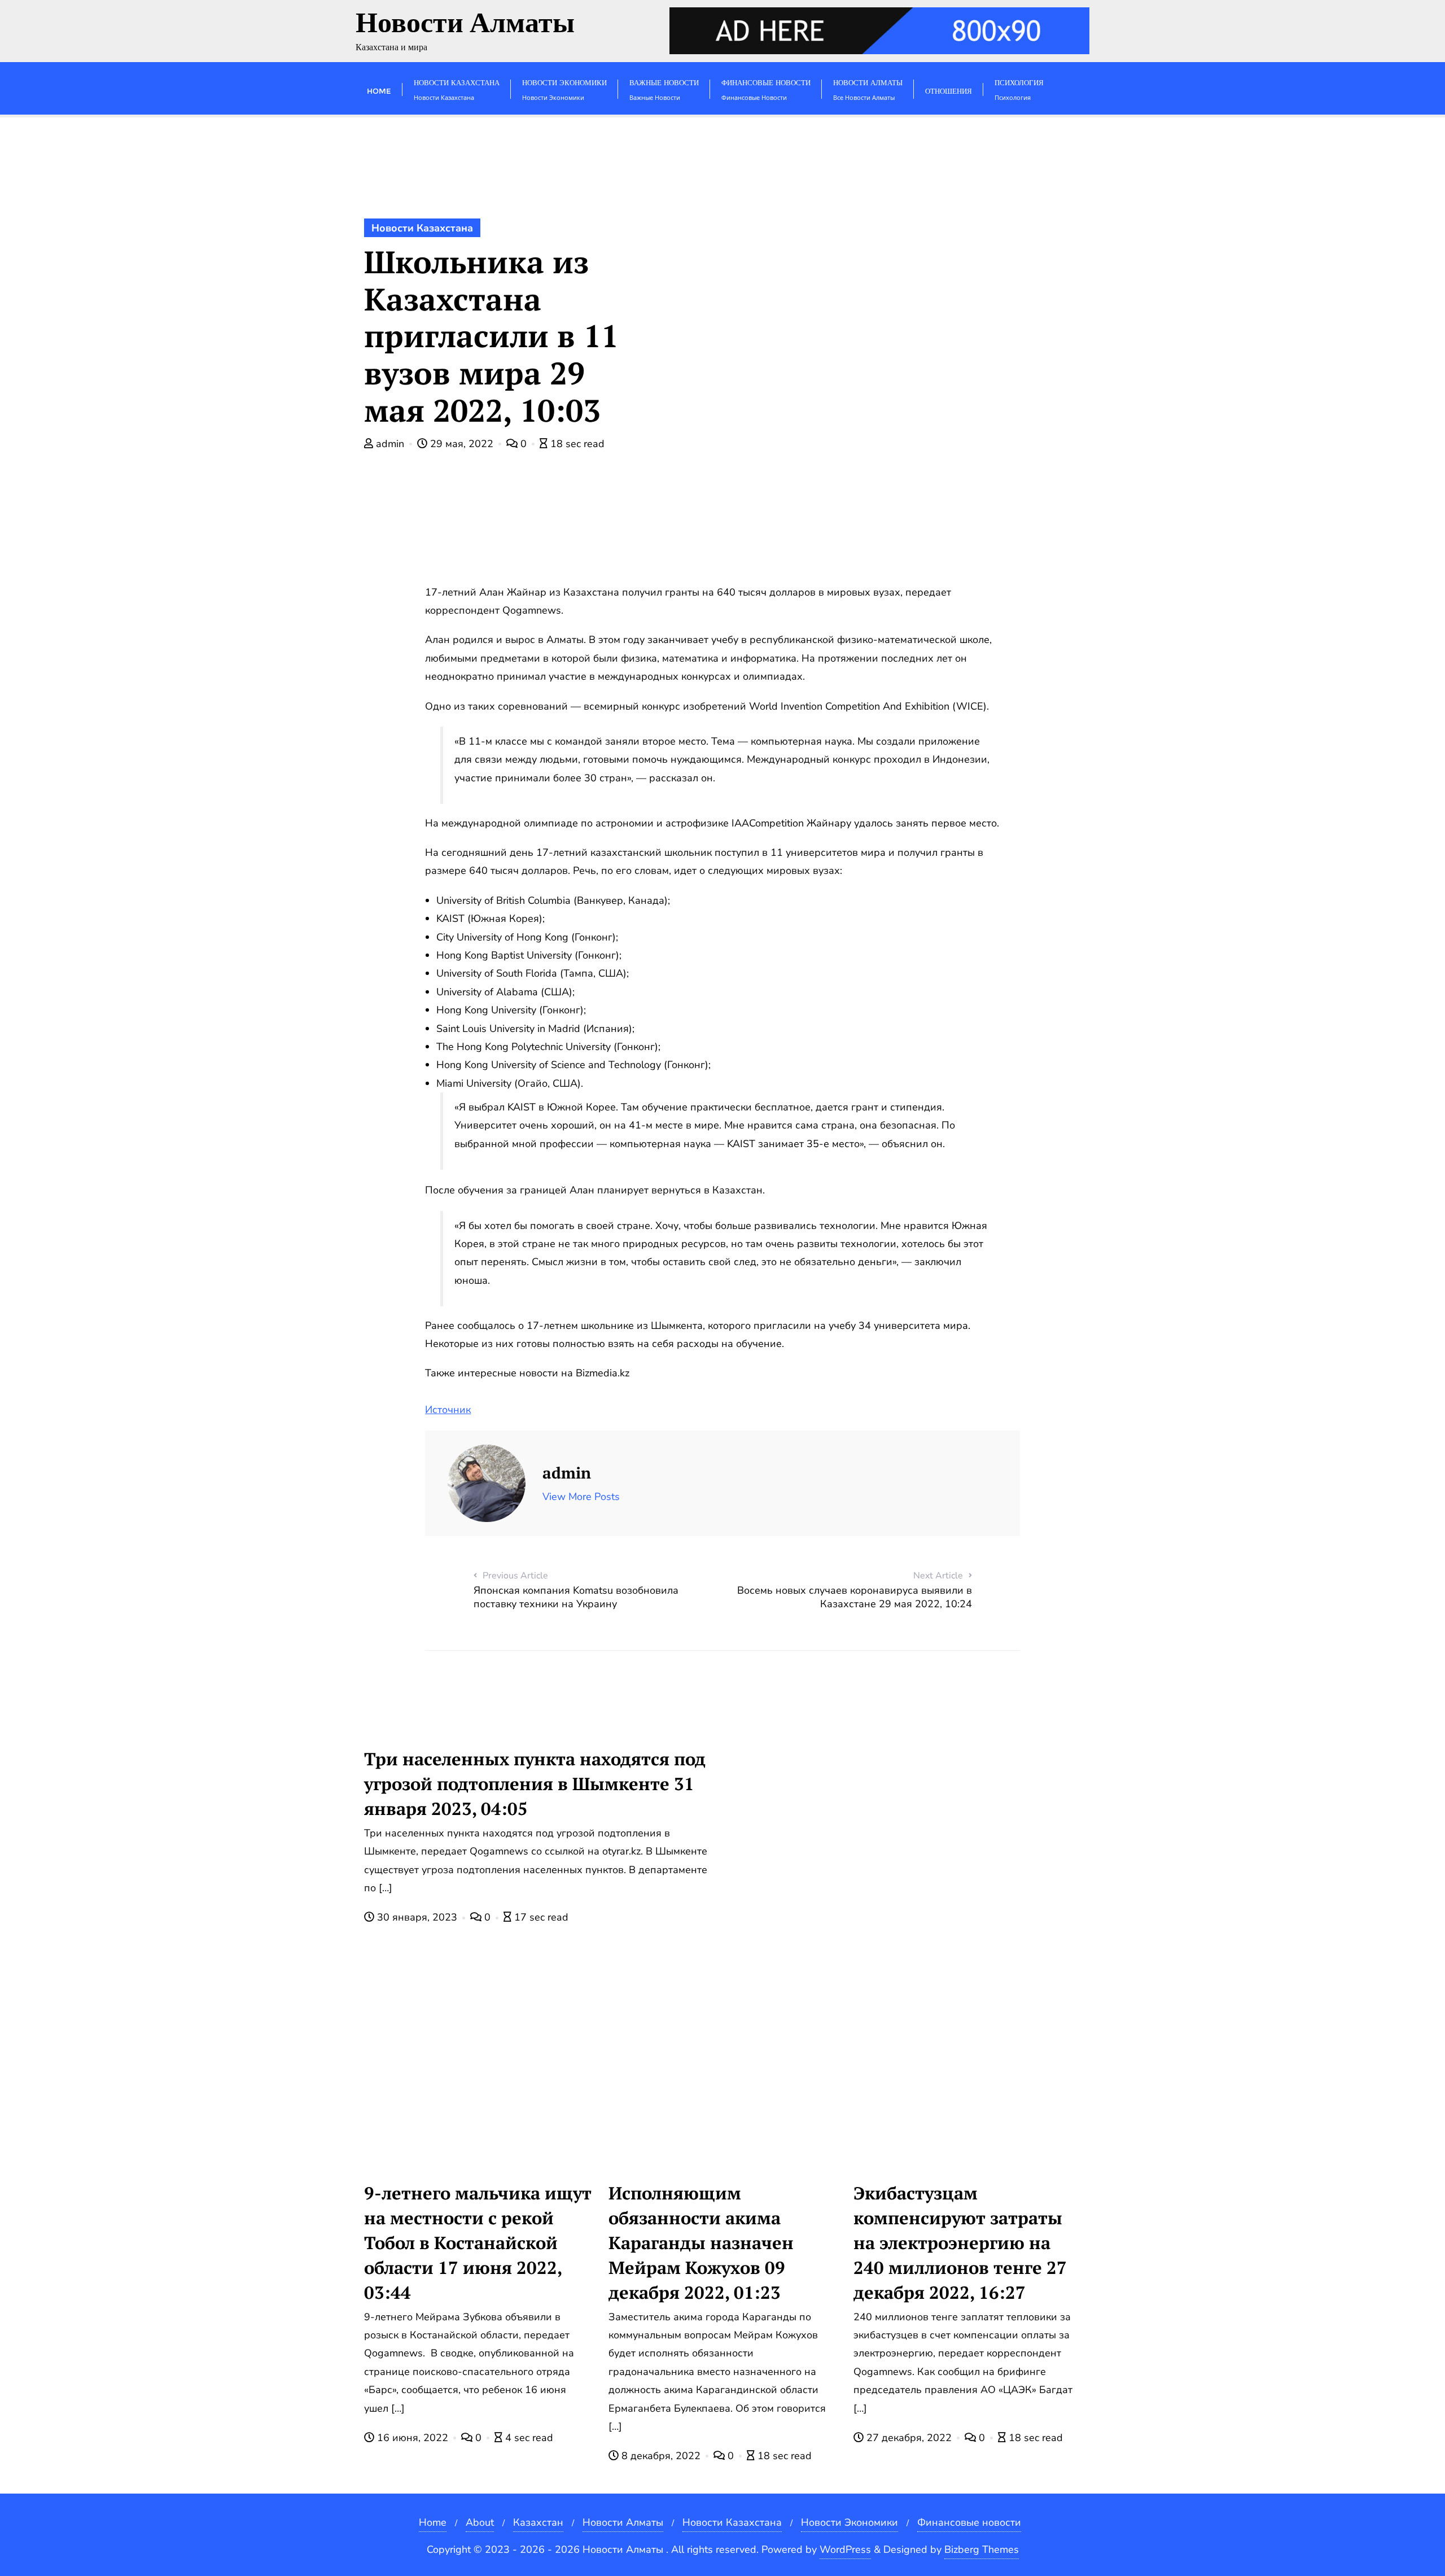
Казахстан (538, 2522)
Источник (448, 1410)
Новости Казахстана (422, 228)
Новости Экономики (850, 2522)
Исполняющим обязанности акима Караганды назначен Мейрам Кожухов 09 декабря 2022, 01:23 (701, 2243)
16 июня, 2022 (413, 2438)
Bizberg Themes (982, 2549)
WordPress (845, 2549)
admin (390, 444)
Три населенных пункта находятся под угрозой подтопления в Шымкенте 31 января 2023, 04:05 (535, 1784)
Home (433, 2522)
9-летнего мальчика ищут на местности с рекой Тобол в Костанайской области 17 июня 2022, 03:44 (478, 2243)
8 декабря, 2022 (661, 2456)
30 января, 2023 (417, 1917)
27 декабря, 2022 (909, 2438)
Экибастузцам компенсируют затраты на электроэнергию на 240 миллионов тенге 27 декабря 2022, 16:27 (960, 2243)
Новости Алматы (623, 2522)
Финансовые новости (969, 2522)
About (480, 2522)
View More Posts (581, 1497)
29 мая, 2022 (462, 444)
